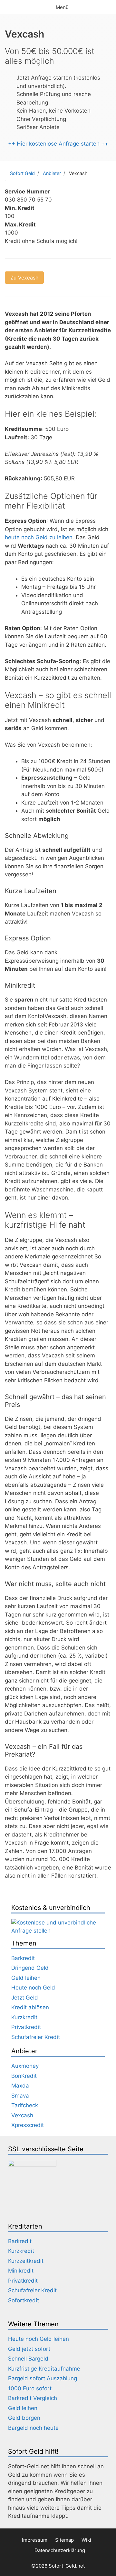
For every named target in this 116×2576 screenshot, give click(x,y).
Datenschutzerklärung (60, 2550)
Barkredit (23, 1958)
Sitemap (64, 2540)
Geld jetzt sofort (29, 2349)
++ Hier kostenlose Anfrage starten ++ (58, 144)
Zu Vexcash (24, 278)
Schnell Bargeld (28, 2359)
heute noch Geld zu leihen (39, 537)
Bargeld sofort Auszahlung (43, 2378)
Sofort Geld (22, 173)
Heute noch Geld (33, 1988)
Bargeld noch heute (33, 2428)
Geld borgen (24, 2418)
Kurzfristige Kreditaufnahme (44, 2369)
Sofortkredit (24, 2300)
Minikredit (21, 2271)
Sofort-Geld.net (67, 2566)
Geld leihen (26, 1978)
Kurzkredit (24, 2017)
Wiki (86, 2540)
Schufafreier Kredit (36, 2037)
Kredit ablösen (30, 2007)
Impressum (35, 2540)
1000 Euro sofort (30, 2388)
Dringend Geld (30, 1968)
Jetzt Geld (25, 1998)
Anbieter (52, 173)
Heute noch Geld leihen (39, 2339)
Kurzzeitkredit (26, 2261)
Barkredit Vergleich (33, 2398)
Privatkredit (26, 2027)
